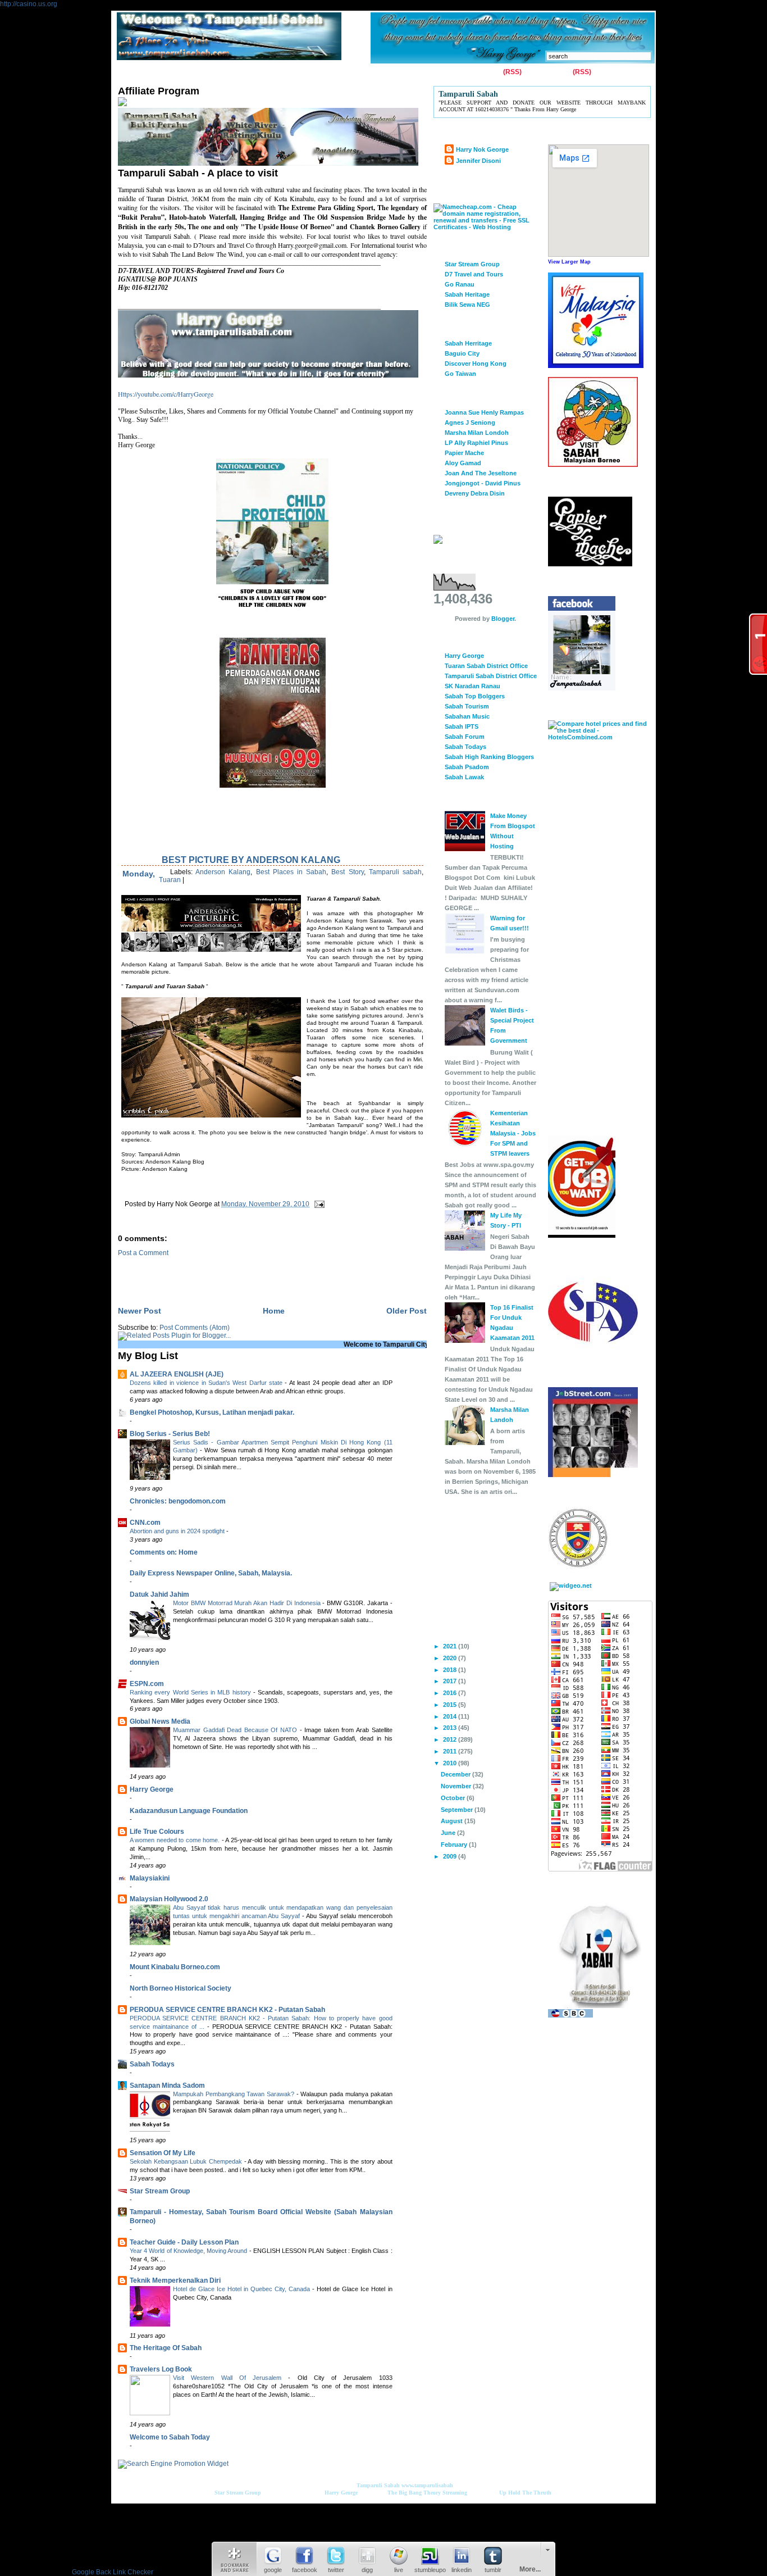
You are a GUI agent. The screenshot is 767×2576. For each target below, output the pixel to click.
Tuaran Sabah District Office (486, 666)
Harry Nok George (482, 149)
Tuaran (283, 72)
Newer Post (140, 1311)
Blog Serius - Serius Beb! (170, 1434)
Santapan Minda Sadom (167, 2086)
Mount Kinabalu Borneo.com (175, 1967)
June (449, 1833)
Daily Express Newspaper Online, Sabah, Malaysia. (211, 1573)
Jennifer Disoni (478, 161)
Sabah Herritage (468, 343)
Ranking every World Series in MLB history (191, 1692)
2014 (451, 1716)
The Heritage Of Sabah (166, 2348)
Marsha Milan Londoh (477, 433)
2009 (451, 1856)
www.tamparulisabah (427, 2485)
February (455, 1844)
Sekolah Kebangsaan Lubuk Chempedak (187, 2161)
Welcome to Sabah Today (170, 2437)
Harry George (152, 1789)
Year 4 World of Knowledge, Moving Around (190, 2251)
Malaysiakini (150, 1878)
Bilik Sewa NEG (467, 305)
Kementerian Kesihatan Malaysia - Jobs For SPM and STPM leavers (513, 1133)
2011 (451, 1751)
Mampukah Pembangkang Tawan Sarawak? (235, 2094)
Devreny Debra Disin (475, 493)
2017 (451, 1681)
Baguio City (462, 353)
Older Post (407, 1311)
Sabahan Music (467, 716)
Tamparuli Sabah (378, 2485)
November (457, 1786)
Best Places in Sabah (291, 872)
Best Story (347, 872)
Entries (490, 72)
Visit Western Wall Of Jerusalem (230, 2378)
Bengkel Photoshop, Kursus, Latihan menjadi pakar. (212, 1412)
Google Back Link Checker (113, 2572)
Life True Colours (157, 1832)
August (453, 1821)
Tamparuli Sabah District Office (491, 676)
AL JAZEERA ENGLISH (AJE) (177, 1374)
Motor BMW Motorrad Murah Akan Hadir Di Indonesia (248, 1603)
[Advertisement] (249, 1274)
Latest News (356, 72)
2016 (451, 1693)
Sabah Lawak (464, 777)
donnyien (144, 1662)
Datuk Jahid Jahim (159, 1594)
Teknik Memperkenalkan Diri (175, 2280)
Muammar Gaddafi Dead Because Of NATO (236, 1730)
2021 (451, 1646)
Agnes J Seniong (470, 422)
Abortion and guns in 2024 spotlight (178, 1531)
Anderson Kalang (223, 872)
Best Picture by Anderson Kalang (251, 860)
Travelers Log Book (161, 2369)
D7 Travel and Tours (474, 274)
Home (130, 72)
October (454, 1798)
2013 (451, 1728)
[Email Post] (318, 1204)
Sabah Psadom (467, 767)
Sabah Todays (152, 2064)
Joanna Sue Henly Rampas (484, 412)
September (458, 1810)
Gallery (211, 72)
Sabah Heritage (467, 294)
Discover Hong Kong (476, 364)
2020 (451, 1658)
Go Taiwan (460, 374)
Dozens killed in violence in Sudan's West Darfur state (207, 1383)
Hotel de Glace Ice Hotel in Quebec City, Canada (243, 2289)
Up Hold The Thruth (525, 2493)
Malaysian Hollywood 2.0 (169, 1899)
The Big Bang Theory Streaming (427, 2493)
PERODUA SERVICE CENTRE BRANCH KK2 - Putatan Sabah (227, 2010)
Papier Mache (464, 453)
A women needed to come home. (176, 1840)
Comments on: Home (164, 1552)
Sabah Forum (465, 737)
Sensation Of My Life (163, 2153)
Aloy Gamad (463, 463)
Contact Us (170, 72)
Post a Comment (143, 1253)
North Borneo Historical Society (181, 1988)
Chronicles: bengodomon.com (178, 1501)
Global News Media (160, 1721)
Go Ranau (460, 284)
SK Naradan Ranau (472, 686)
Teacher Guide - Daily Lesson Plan (184, 2242)
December (456, 1774)
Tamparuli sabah (395, 872)
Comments (553, 72)
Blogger (503, 619)
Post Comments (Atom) (195, 1328)
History (247, 72)
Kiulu (315, 72)
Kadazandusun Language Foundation (189, 1811)
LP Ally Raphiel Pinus (476, 443)
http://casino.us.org (29, 4)
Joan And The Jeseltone (481, 473)
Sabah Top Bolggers (475, 696)
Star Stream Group (160, 2191)
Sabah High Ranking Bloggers (489, 757)
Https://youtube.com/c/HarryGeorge (166, 394)
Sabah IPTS (462, 726)
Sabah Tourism (467, 706)
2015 (451, 1705)
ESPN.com (147, 1684)
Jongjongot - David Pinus (483, 483)
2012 (451, 1739)
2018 (451, 1670)
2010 (451, 1763)
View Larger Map (569, 262)
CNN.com (145, 1523)
